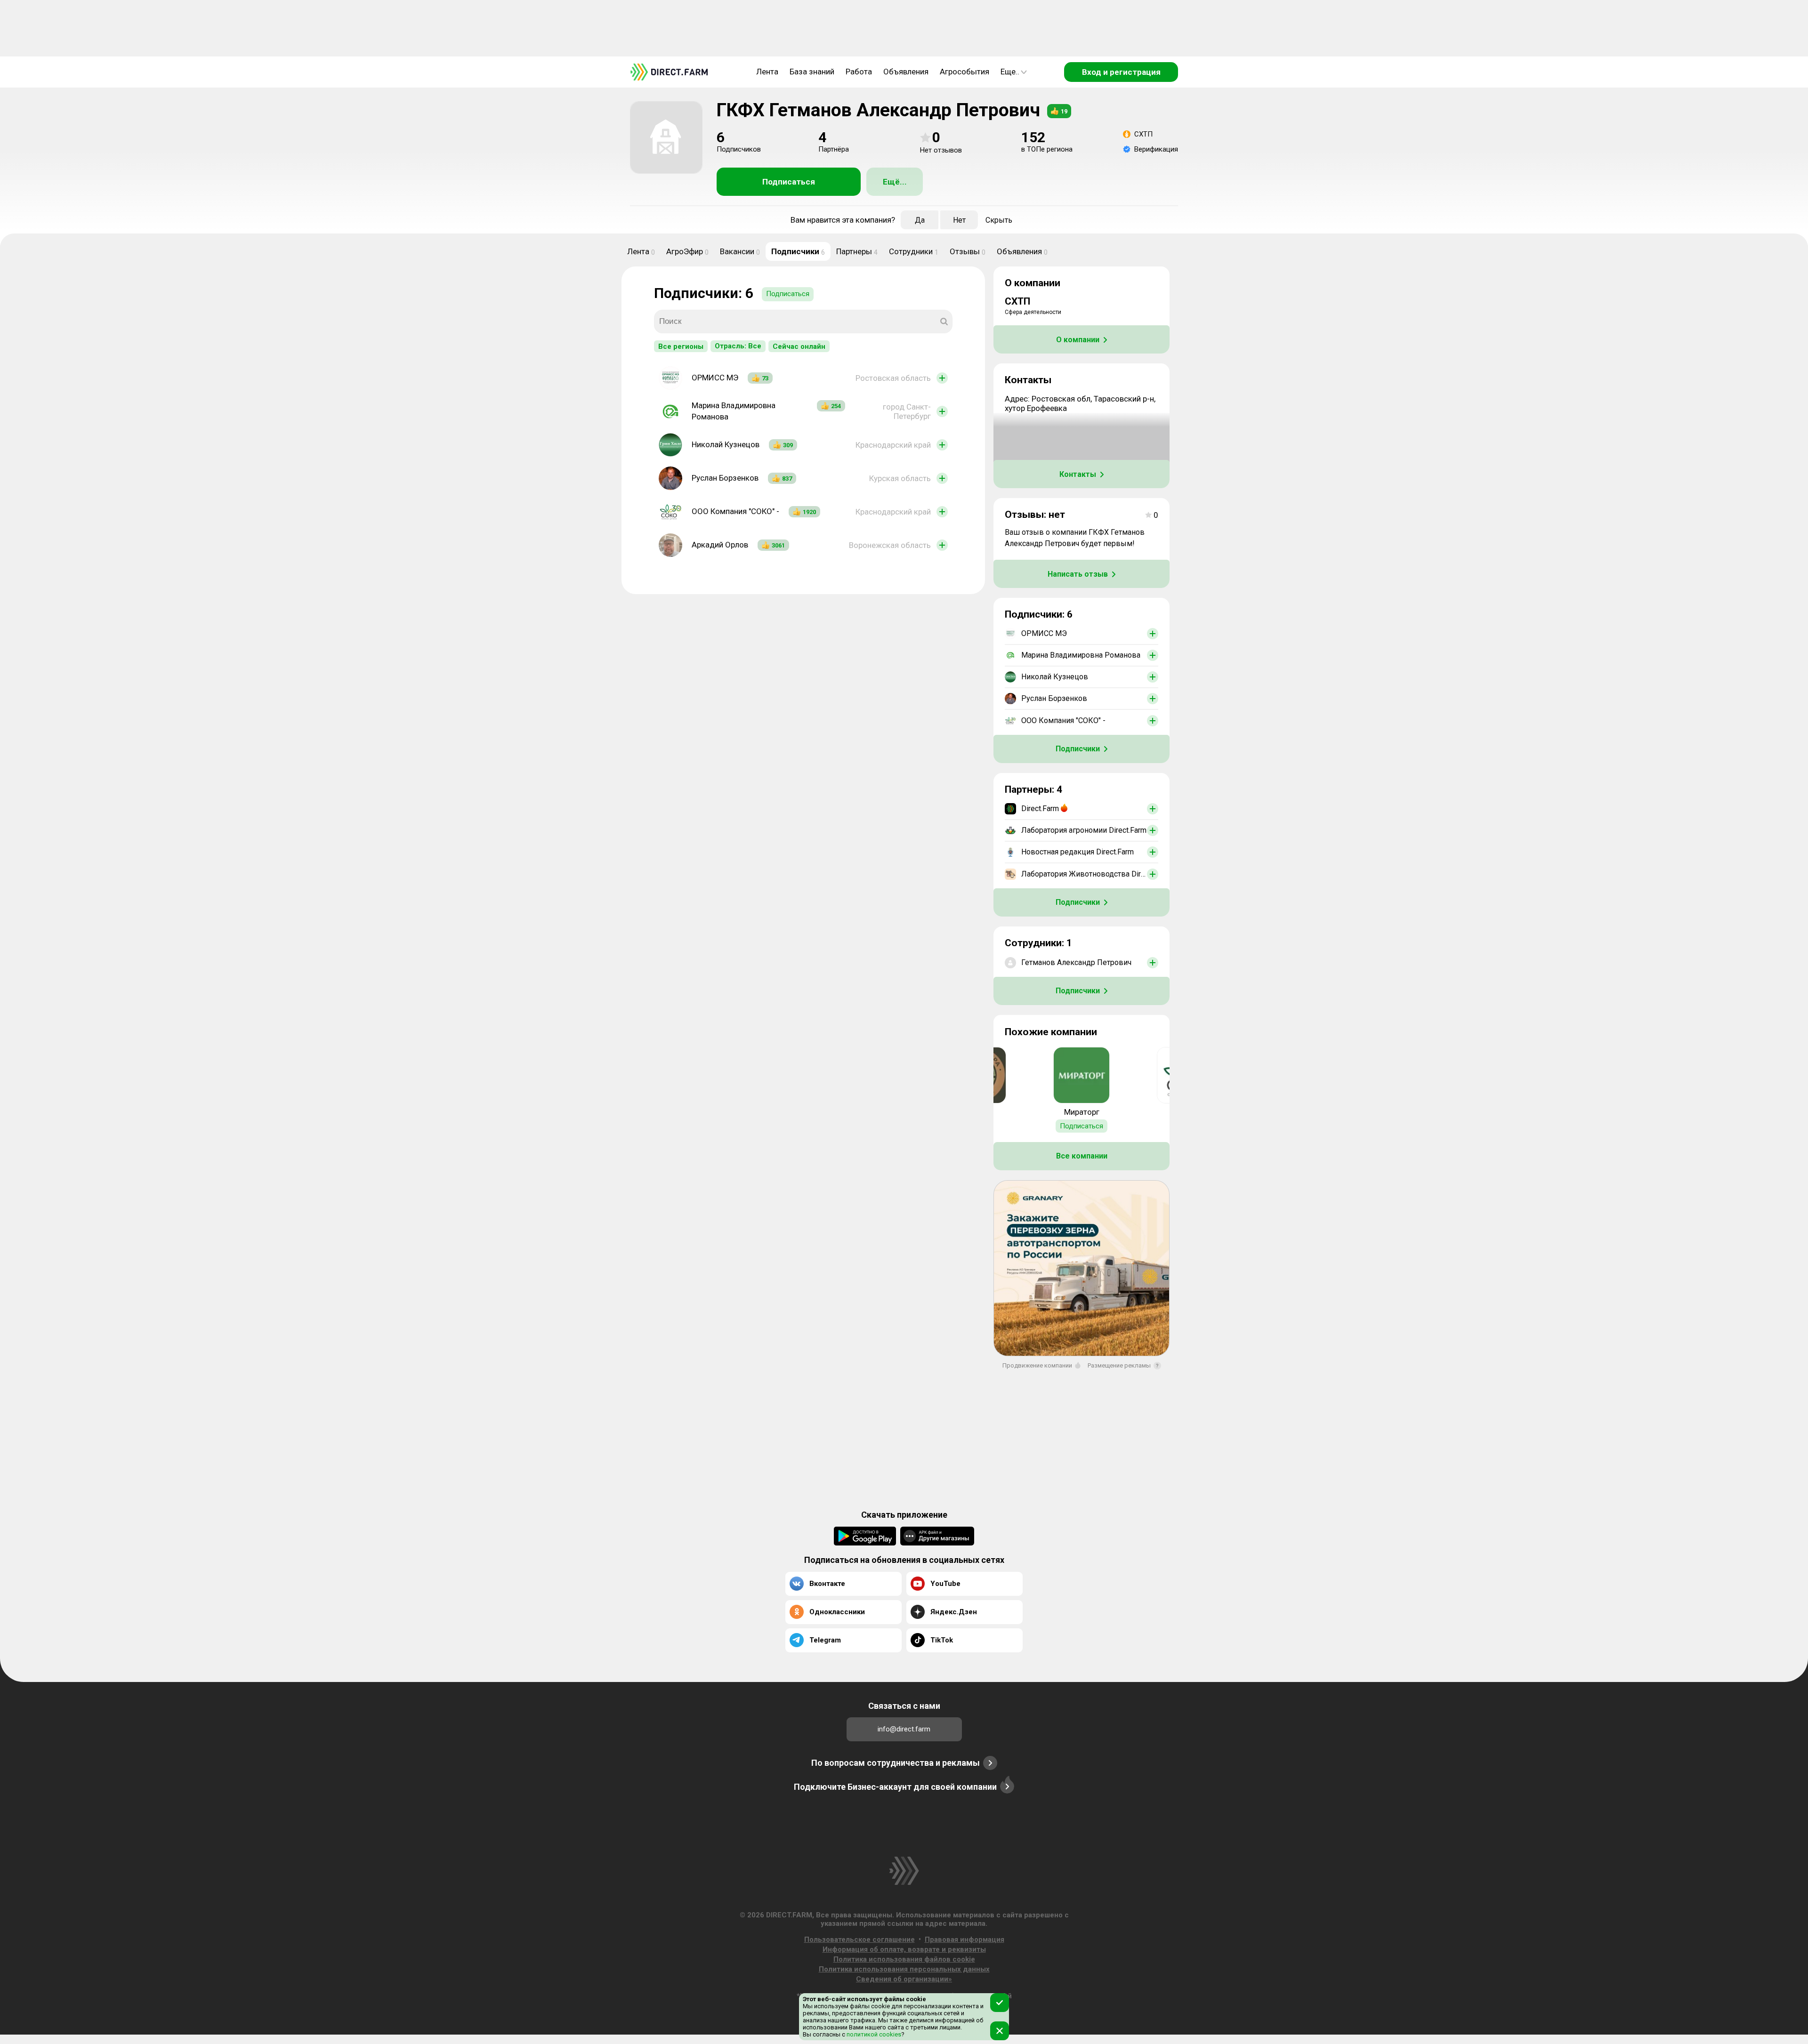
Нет (959, 220)
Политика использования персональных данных (904, 1969)
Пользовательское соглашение (860, 1939)
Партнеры (857, 251)
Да (920, 220)
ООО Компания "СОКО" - (735, 511)
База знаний (812, 72)
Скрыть (999, 220)
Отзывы (968, 251)
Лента (767, 72)
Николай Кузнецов (726, 444)
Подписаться (789, 182)
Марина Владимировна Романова (734, 411)
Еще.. (1010, 72)
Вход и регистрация (1121, 72)
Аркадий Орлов (720, 545)
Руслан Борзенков (725, 478)
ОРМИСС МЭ (715, 378)
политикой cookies (873, 2034)
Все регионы (681, 346)
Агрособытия (965, 72)
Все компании (1082, 1156)
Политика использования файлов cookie (904, 1959)
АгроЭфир (687, 251)
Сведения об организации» (904, 1979)
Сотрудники (914, 251)
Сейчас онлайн (799, 346)
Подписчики (798, 251)
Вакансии (740, 251)
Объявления (906, 72)
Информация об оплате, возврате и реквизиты (904, 1949)
